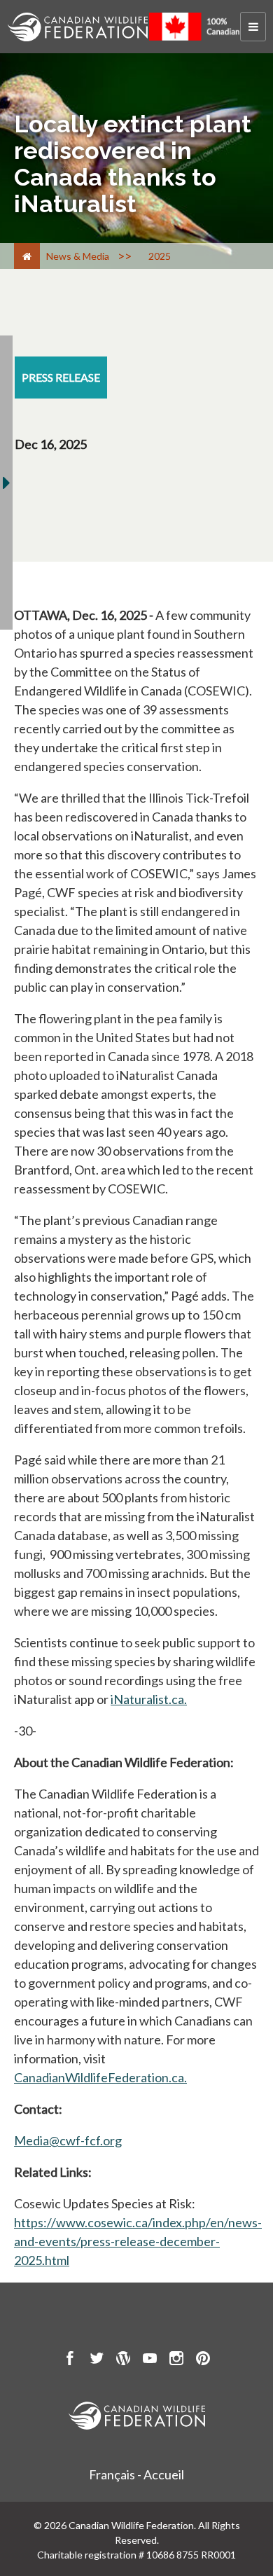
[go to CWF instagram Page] (176, 2360)
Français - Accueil (136, 2474)
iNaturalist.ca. (149, 1699)
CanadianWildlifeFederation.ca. (100, 2077)
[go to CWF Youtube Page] (150, 2360)
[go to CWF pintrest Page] (203, 2360)
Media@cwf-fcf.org (68, 2140)
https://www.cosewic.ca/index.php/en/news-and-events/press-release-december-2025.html (138, 2241)
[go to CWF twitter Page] (97, 2360)
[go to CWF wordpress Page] (123, 2360)
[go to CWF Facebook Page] (70, 2360)
